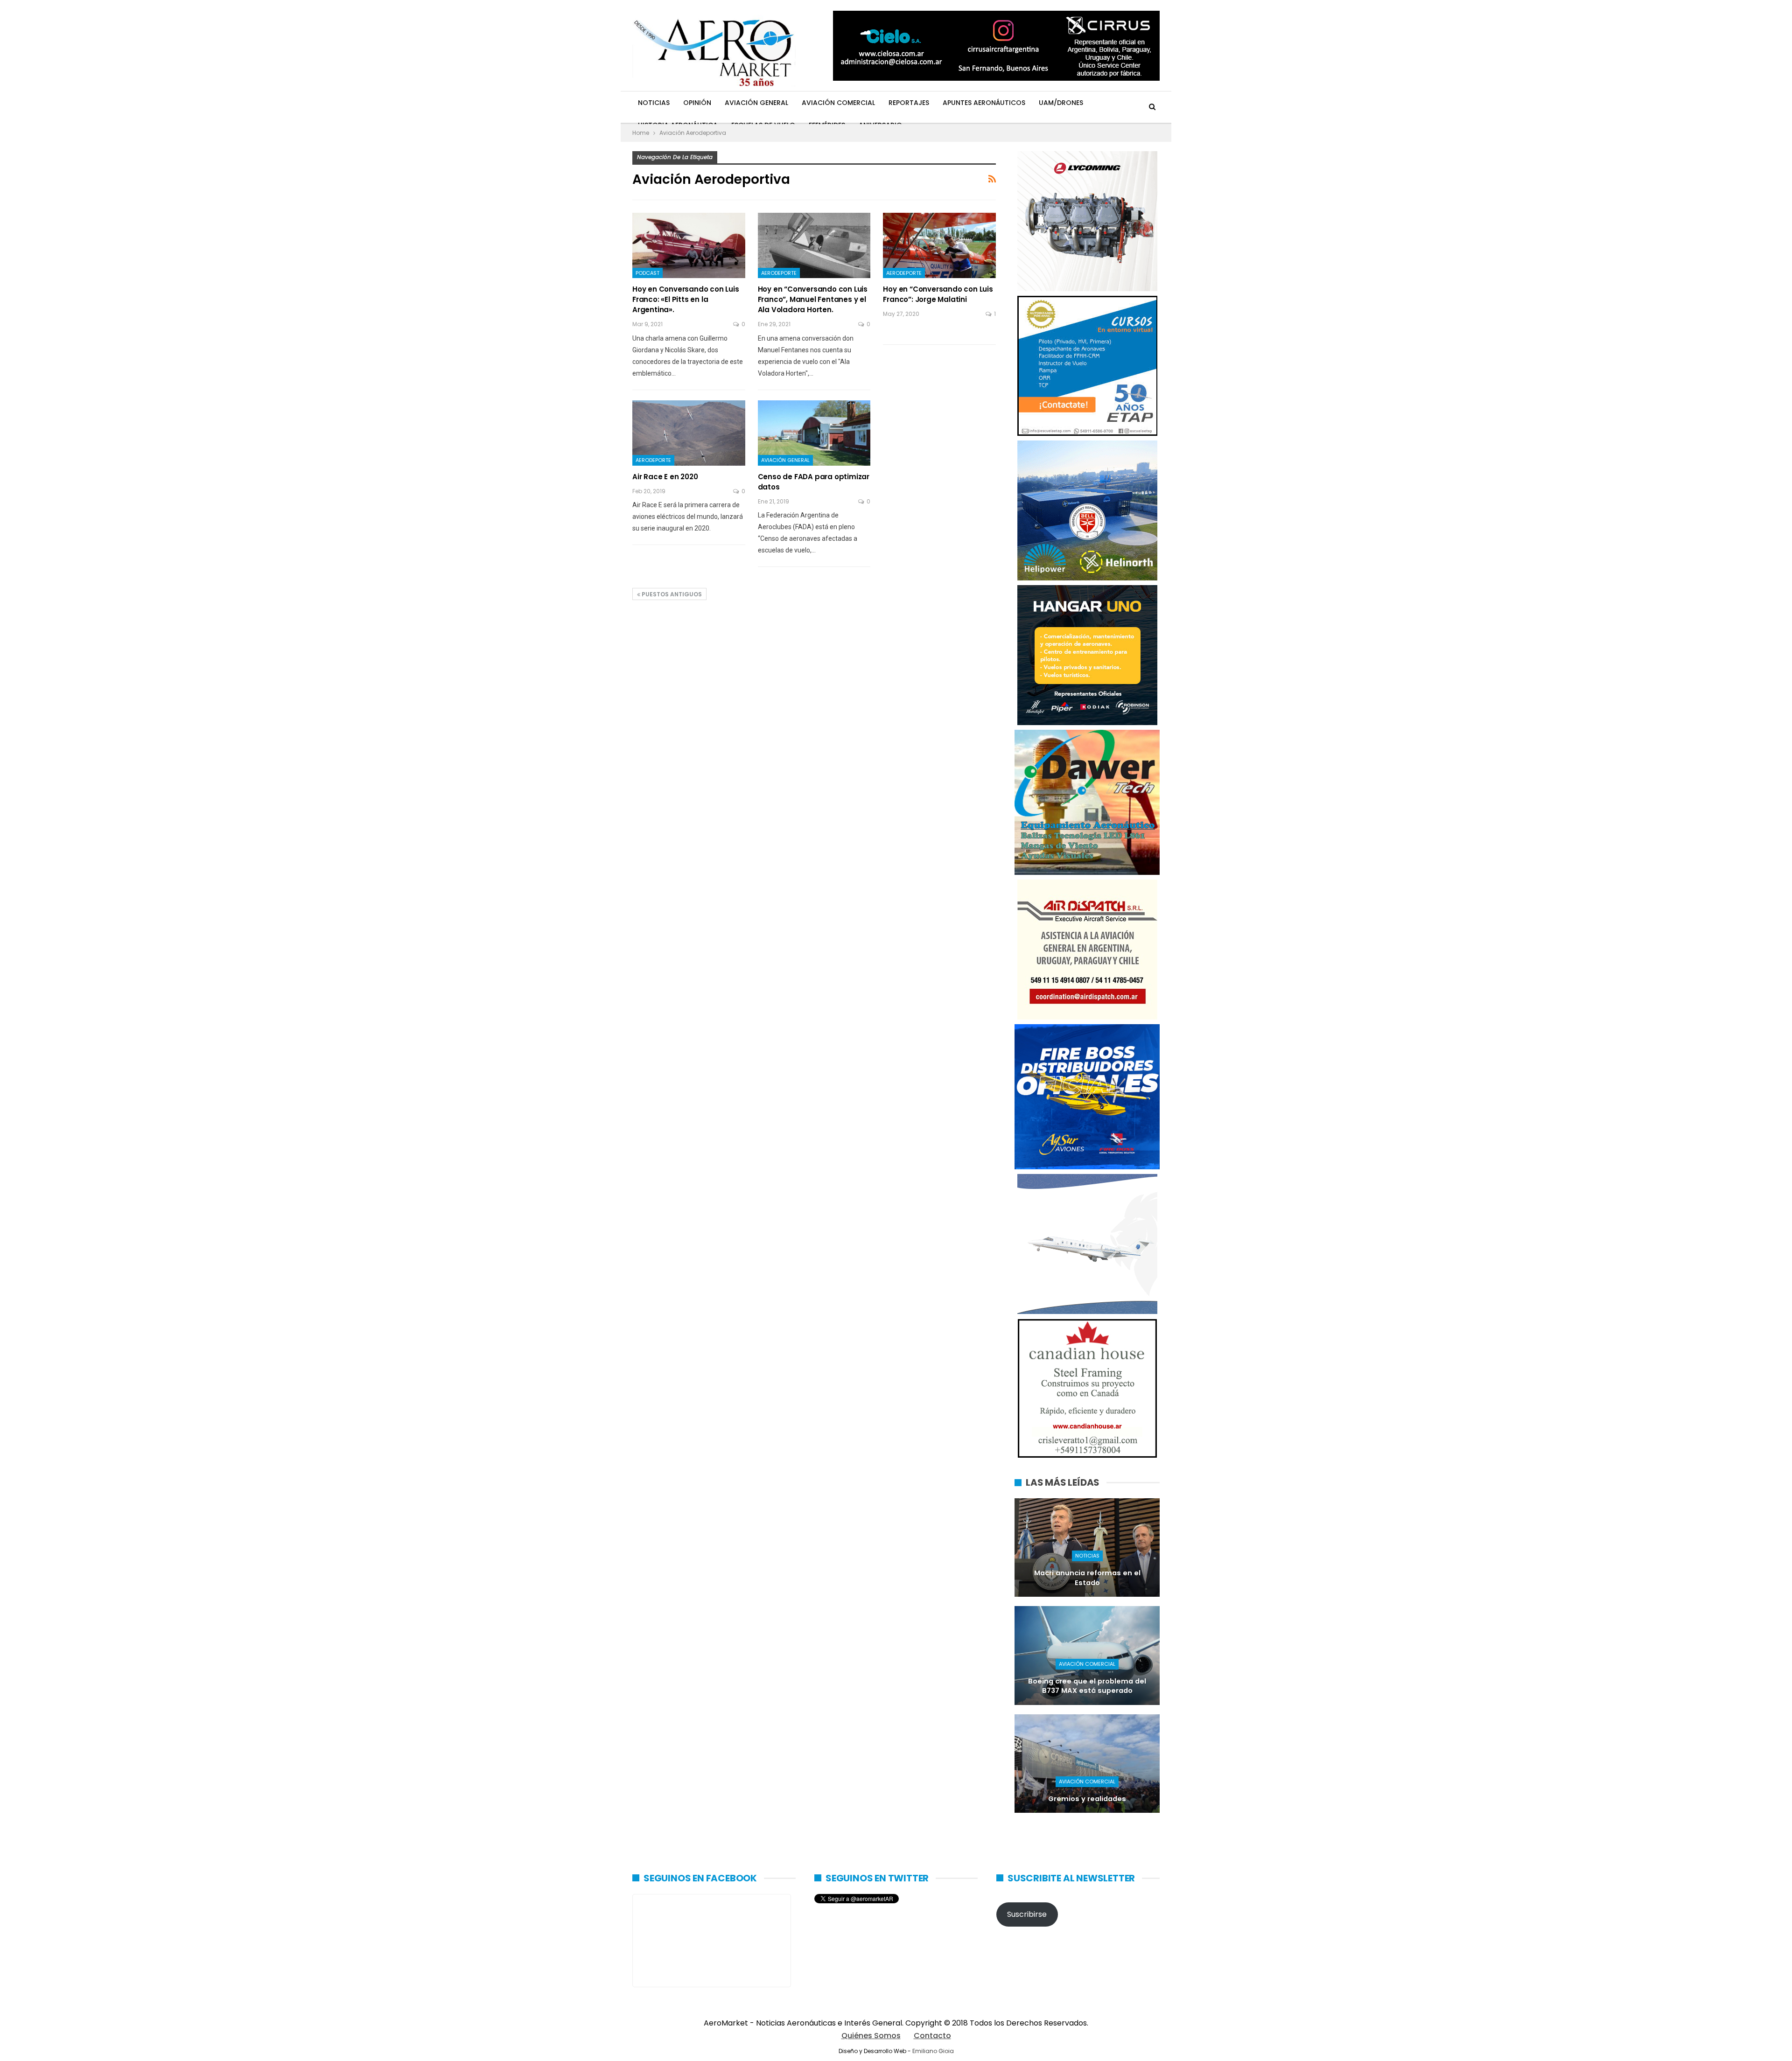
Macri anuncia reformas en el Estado (1087, 1578)
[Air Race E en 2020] (689, 433)
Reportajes (909, 103)
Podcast (647, 273)
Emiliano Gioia (933, 2051)
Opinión (697, 103)
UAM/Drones (1061, 103)
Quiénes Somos (871, 2036)
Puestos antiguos (671, 594)
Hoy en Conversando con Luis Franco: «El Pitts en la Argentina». (686, 299)
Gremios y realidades (1087, 1799)
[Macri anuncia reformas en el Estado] (1087, 1547)
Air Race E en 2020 (665, 477)
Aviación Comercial (838, 103)
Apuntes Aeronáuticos (984, 103)
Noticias (654, 103)
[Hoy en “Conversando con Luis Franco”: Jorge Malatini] (939, 245)
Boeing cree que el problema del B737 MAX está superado (1087, 1686)
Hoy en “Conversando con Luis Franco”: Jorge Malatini (938, 294)
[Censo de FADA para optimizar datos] (814, 433)
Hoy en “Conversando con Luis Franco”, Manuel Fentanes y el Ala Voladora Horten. (813, 299)
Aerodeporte (779, 273)
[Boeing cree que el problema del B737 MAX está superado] (1087, 1655)
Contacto (932, 2036)
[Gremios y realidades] (1087, 1764)
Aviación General (756, 103)
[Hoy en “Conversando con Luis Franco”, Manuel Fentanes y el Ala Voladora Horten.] (814, 245)
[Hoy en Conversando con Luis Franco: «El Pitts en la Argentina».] (689, 245)
